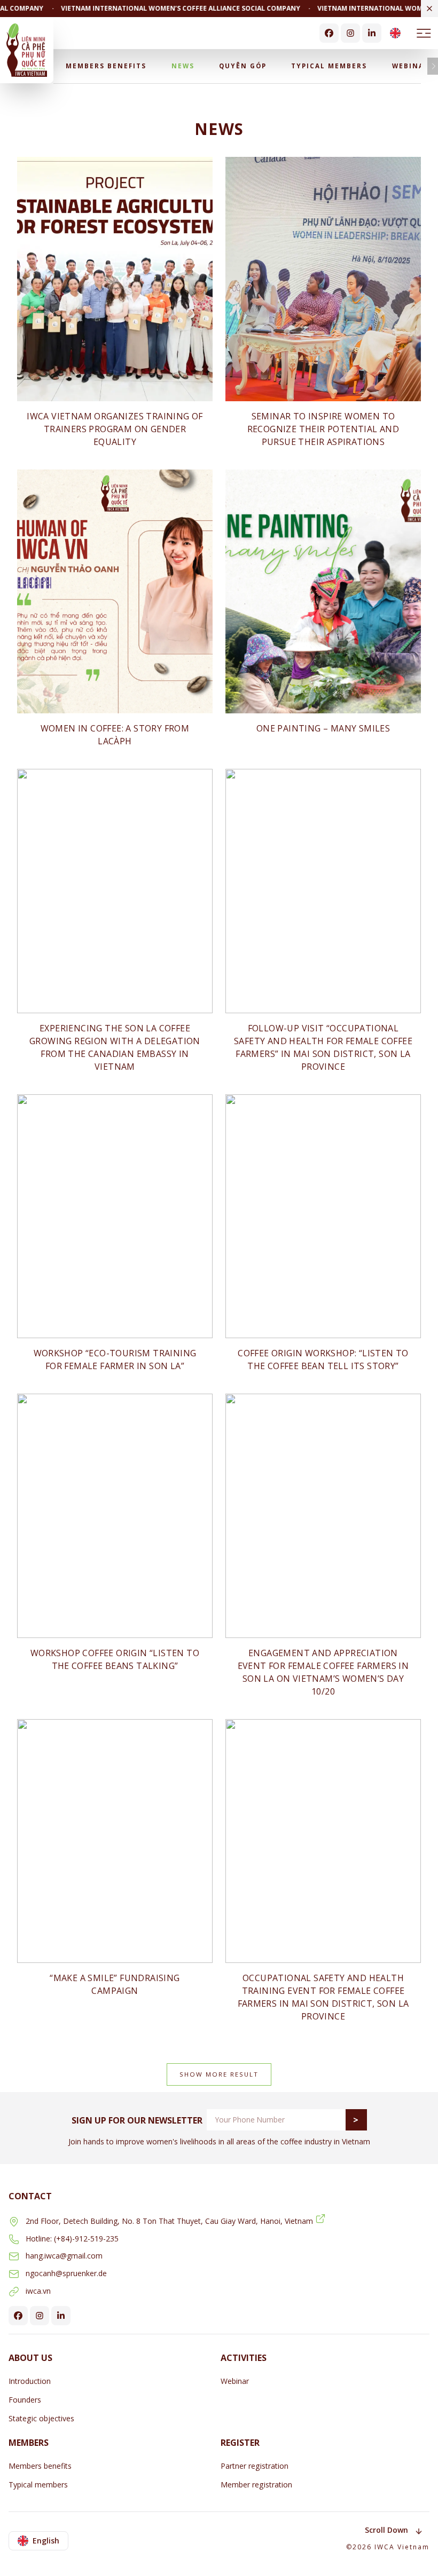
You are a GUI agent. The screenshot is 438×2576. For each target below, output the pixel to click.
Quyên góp (243, 66)
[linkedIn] (372, 33)
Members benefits (106, 66)
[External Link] (320, 2219)
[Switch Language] (395, 33)
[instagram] (350, 33)
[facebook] (329, 33)
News (183, 66)
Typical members (329, 66)
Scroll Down (386, 2530)
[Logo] (27, 50)
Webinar (411, 66)
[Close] (429, 9)
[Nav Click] (424, 33)
